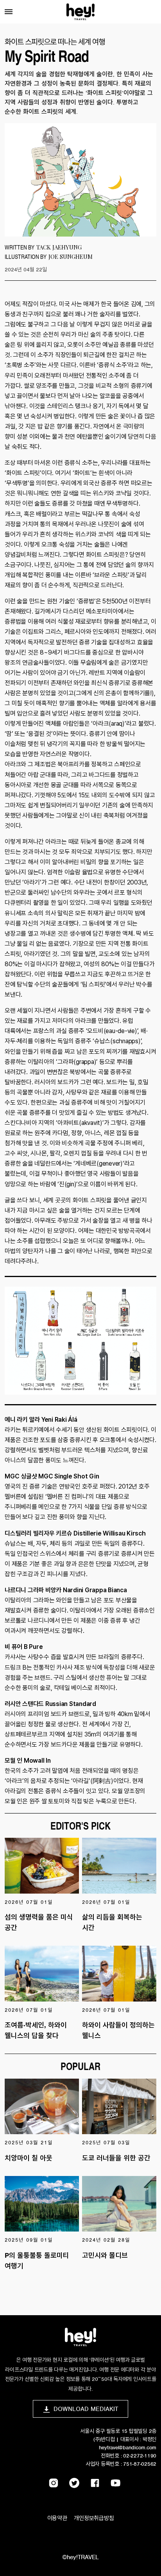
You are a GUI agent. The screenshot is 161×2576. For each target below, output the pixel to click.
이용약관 (57, 2518)
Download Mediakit (86, 2409)
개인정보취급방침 (94, 2518)
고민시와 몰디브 (105, 2255)
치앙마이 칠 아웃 (29, 2158)
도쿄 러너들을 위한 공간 (116, 2158)
